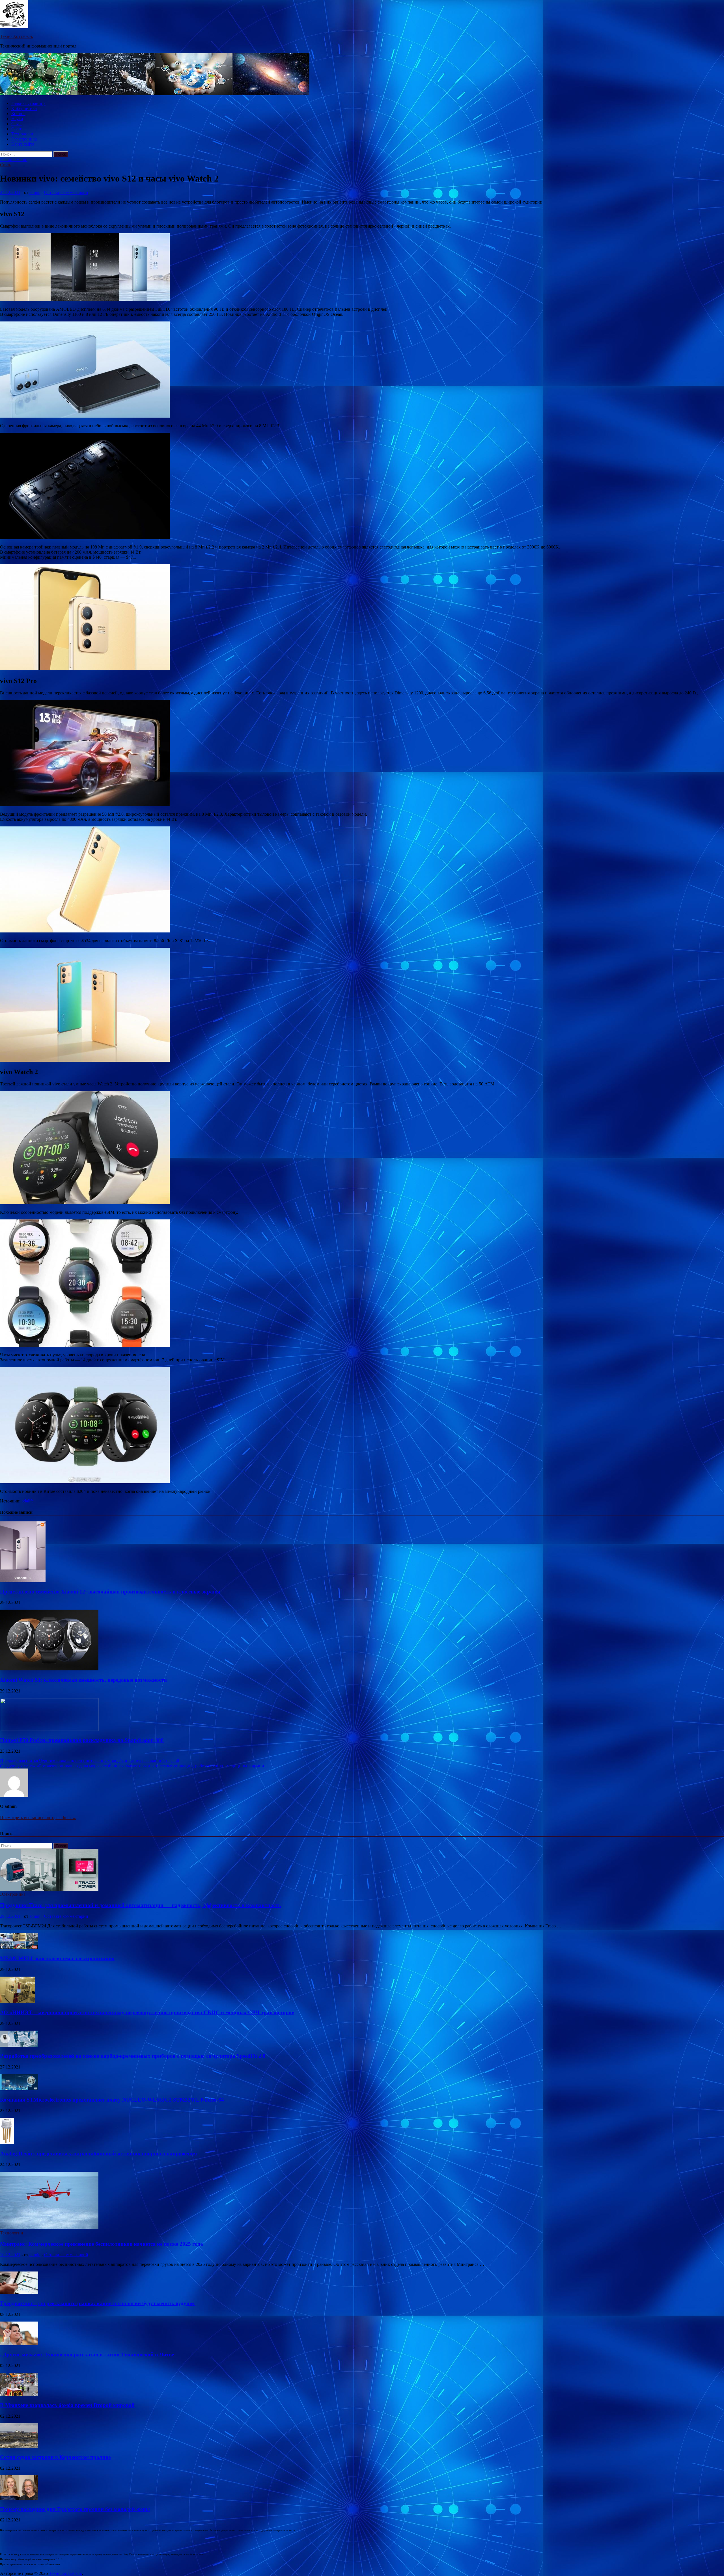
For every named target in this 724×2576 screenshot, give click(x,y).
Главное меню (14, 160)
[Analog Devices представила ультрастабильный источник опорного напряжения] (7, 2142)
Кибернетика (24, 108)
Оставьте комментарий (66, 192)
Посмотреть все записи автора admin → (38, 1818)
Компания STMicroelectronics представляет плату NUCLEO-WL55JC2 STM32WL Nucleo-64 (112, 2100)
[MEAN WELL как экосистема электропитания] (19, 1948)
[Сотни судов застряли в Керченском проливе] (19, 2446)
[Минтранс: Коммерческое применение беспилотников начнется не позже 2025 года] (49, 2228)
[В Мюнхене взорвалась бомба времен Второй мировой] (19, 2394)
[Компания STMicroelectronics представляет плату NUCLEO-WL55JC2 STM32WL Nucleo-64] (19, 2089)
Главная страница (28, 103)
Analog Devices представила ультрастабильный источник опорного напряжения (98, 2153)
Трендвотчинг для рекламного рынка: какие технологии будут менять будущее (98, 2303)
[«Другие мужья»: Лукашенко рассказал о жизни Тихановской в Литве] (19, 2344)
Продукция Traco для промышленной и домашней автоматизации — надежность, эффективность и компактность (140, 1905)
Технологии (23, 134)
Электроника (24, 139)
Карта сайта (23, 144)
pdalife (28, 1501)
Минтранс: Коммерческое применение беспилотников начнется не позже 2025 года (102, 2244)
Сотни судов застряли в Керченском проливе (55, 2457)
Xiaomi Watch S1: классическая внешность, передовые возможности (83, 1680)
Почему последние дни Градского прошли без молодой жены (75, 2509)
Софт (16, 129)
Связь (17, 124)
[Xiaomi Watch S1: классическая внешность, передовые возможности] (49, 1669)
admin (35, 192)
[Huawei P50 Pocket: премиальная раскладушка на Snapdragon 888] (49, 1729)
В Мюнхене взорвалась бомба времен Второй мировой (67, 2405)
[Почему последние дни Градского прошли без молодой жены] (19, 2498)
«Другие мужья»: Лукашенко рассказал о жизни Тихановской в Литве (87, 2354)
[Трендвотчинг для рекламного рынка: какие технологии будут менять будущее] (19, 2292)
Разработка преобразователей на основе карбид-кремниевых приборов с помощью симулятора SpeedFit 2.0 (133, 2056)
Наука (17, 119)
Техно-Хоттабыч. (17, 36)
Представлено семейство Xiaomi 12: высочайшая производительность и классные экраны (110, 1592)
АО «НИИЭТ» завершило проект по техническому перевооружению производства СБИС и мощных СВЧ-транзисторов (147, 2012)
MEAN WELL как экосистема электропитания (57, 1958)
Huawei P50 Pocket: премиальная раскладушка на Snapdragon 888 (82, 1740)
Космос (18, 114)
